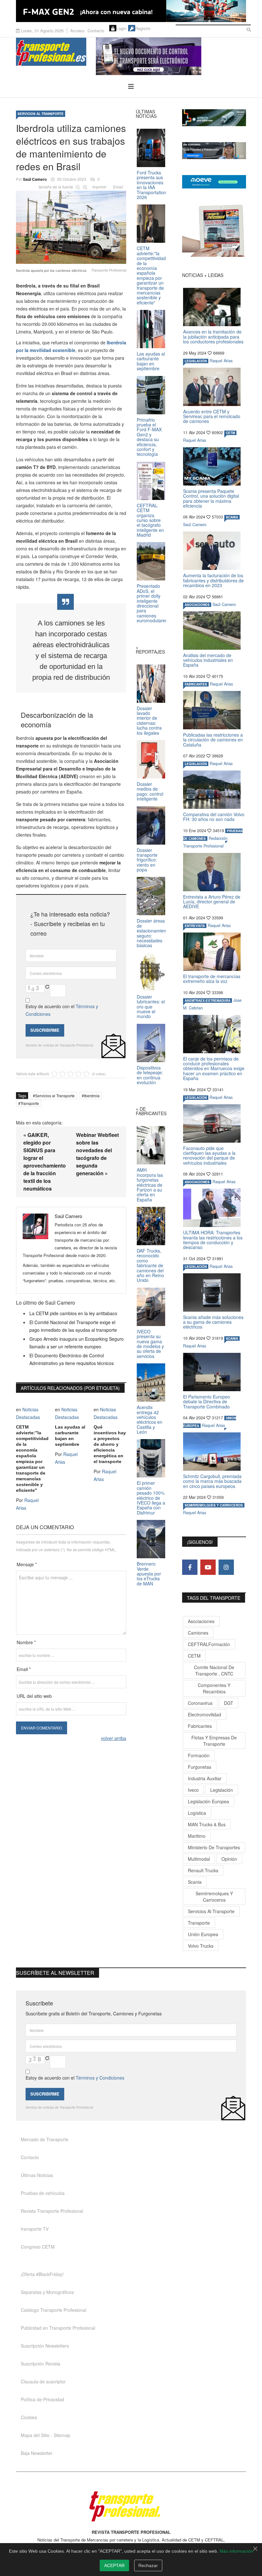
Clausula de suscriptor (43, 2381)
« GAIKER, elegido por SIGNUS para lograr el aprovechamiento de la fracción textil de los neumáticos (45, 1162)
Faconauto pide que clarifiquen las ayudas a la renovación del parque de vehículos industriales (209, 1155)
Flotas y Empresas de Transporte (214, 1741)
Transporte (30, 1103)
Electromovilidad (204, 1714)
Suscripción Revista (41, 2364)
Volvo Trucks (201, 1946)
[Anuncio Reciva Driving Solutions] (214, 118)
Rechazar (148, 2565)
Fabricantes (200, 1726)
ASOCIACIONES (197, 605)
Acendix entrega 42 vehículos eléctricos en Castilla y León (150, 1419)
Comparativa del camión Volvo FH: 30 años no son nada (214, 817)
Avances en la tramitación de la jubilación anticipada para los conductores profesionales (213, 337)
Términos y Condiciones (100, 2078)
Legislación (222, 1790)
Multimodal (199, 1859)
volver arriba (114, 1738)
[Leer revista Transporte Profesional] (214, 231)
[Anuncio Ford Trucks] (131, 11)
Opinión (229, 1859)
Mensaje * (27, 1564)
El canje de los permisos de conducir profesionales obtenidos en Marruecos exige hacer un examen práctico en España (214, 1069)
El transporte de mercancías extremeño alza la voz (212, 979)
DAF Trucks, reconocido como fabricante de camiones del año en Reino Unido (150, 1265)
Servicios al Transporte (41, 114)
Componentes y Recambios (214, 1688)
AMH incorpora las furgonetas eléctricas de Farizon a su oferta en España (150, 1184)
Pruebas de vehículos (43, 2193)
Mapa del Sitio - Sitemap (46, 2435)
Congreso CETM (38, 2247)
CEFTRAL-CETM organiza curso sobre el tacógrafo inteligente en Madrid (150, 520)
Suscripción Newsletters (45, 2346)
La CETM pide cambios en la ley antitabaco (73, 1313)
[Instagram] (226, 1567)
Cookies (29, 2417)
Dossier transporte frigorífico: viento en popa (147, 860)
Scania (195, 1882)
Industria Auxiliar (205, 1778)
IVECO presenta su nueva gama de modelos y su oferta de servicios (150, 1344)
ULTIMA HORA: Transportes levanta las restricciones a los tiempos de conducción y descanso (213, 1240)
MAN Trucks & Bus (207, 1824)
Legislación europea (208, 1801)
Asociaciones (201, 1621)
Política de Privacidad (42, 2399)
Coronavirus (200, 1703)
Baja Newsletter (37, 2453)
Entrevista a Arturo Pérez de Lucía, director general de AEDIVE (212, 902)
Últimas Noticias (37, 2175)
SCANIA (232, 517)
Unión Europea (203, 1934)
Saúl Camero (35, 179)
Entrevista (195, 926)
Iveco (193, 1790)
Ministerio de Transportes (214, 1847)
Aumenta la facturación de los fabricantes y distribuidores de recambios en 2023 (213, 580)
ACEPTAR (114, 2565)
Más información (236, 2551)
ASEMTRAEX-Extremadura (208, 1000)
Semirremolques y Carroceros (214, 1505)
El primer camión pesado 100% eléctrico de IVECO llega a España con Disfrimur (151, 1498)
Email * (24, 1669)
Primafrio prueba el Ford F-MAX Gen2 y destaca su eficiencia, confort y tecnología (149, 437)
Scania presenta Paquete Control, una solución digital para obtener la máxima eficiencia (211, 498)
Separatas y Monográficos (47, 2292)
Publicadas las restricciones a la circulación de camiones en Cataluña (213, 740)
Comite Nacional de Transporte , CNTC (214, 1670)
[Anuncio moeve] (214, 182)
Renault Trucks (203, 1870)
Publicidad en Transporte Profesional (58, 2328)
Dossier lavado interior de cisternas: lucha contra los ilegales (149, 721)
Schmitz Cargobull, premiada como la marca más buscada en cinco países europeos (212, 1481)
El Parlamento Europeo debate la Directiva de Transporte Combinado (207, 1402)
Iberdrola (92, 1096)
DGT (229, 1703)
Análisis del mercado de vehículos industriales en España (208, 660)
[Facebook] (190, 1567)
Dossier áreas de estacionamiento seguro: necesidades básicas (153, 933)
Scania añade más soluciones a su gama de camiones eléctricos (213, 1322)
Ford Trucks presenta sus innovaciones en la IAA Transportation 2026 (151, 185)
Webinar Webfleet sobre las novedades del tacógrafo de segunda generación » (97, 1154)
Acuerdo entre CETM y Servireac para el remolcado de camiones (212, 416)
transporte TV (35, 2229)
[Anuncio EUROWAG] (214, 151)
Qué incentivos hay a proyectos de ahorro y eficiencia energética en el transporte (110, 1444)
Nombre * (26, 1642)
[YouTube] (208, 1567)
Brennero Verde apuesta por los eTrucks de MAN (149, 1574)
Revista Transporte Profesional (52, 2211)
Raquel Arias (221, 361)
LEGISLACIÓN (196, 361)
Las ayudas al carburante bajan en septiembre (70, 1436)
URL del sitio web (34, 1696)
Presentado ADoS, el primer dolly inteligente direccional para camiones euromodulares (152, 603)
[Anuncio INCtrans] (171, 56)
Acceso (77, 31)
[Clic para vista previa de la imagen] (71, 226)
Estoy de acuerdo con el (62, 1010)
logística (197, 1813)
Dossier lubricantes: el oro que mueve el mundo (151, 1007)
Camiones (198, 1633)
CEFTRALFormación (209, 1644)
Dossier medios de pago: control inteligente (150, 791)
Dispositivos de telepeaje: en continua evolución (150, 1075)
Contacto (96, 31)
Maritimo (197, 1836)
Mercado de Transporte (45, 2139)
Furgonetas (200, 1767)
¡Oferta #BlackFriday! (42, 2274)
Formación (199, 1755)
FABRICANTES (196, 684)
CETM (230, 433)
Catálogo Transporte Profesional (54, 2310)
